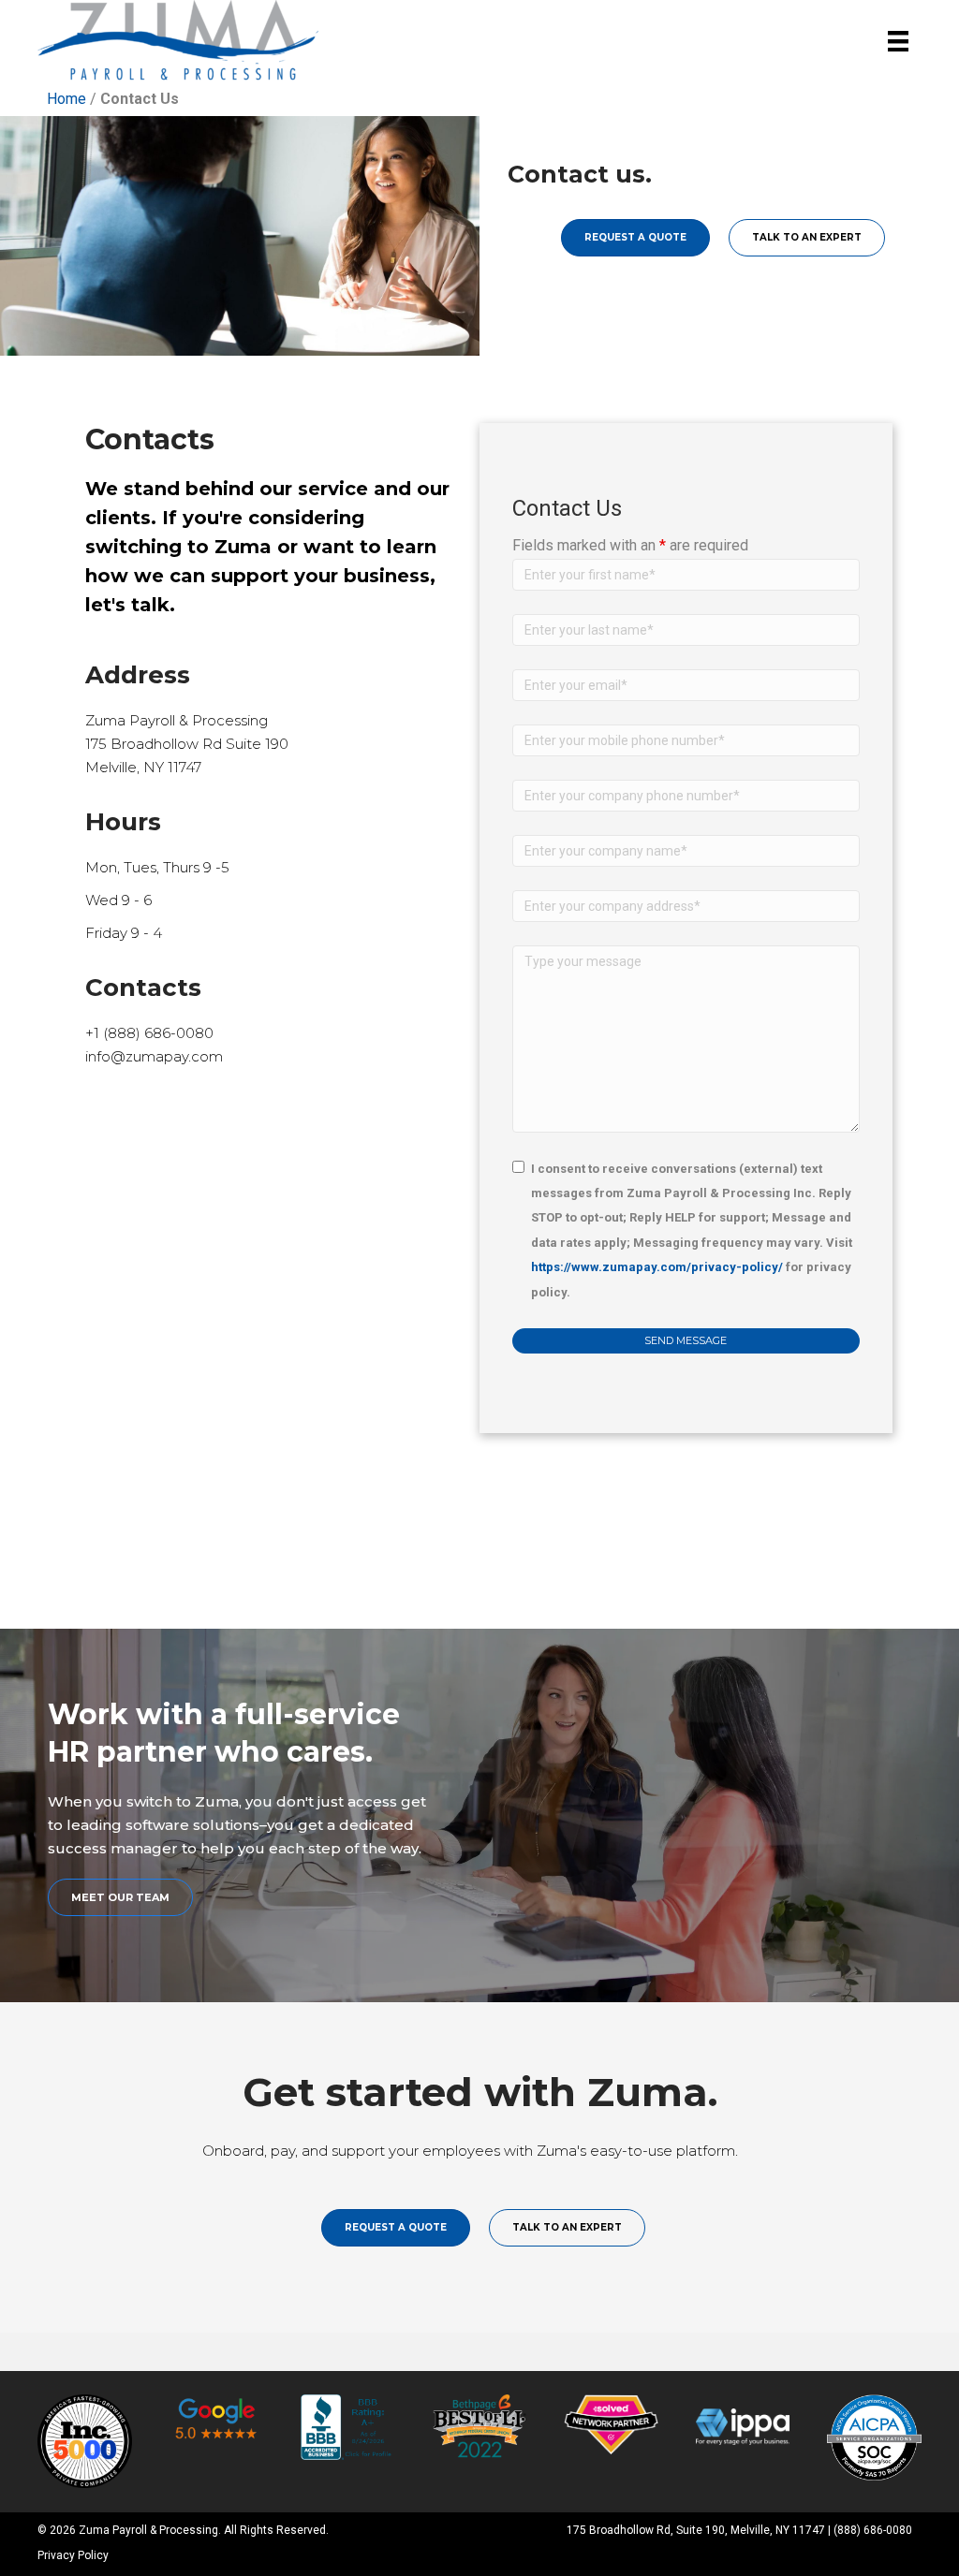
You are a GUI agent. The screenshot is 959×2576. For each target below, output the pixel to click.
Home (66, 99)
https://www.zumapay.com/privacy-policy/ (657, 1267)
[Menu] (898, 42)
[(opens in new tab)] (85, 2440)
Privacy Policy (73, 2555)
